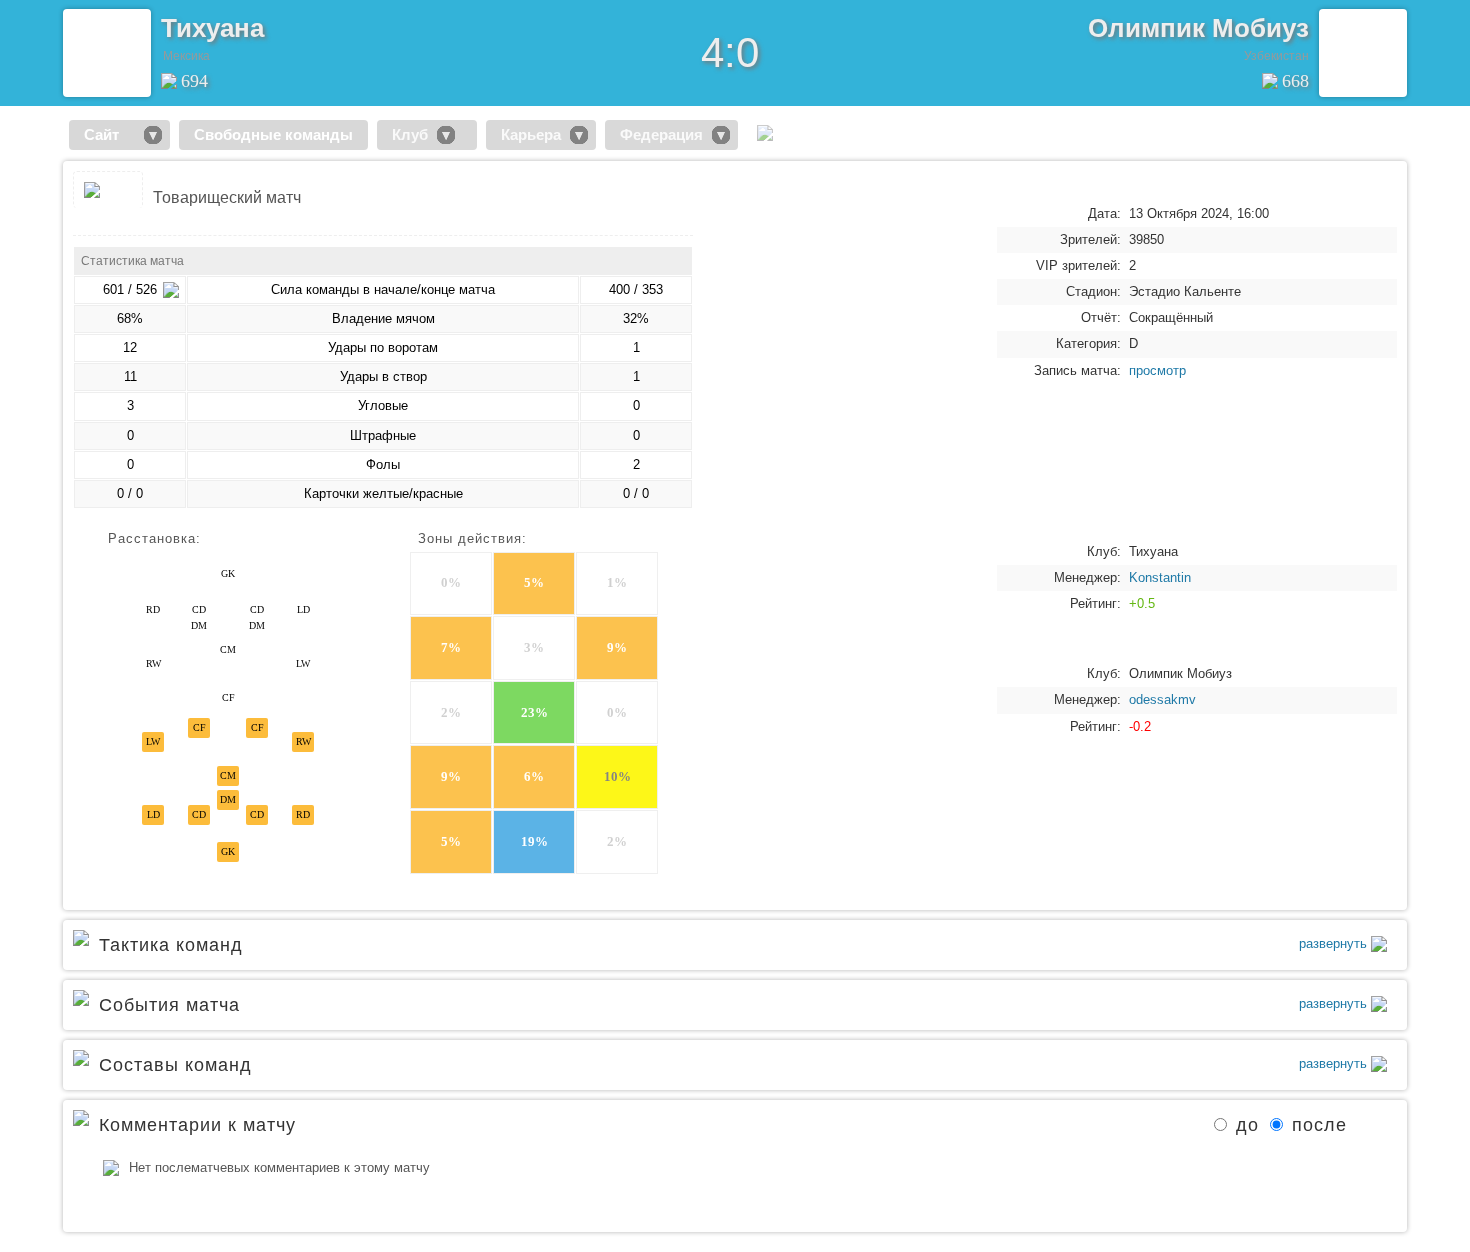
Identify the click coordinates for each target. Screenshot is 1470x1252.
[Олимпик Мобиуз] (1363, 53)
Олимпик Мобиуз (1198, 28)
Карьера (531, 134)
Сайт (109, 134)
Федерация (661, 134)
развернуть (1335, 943)
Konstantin (1160, 577)
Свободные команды (273, 134)
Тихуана (212, 28)
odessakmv (1162, 699)
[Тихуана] (107, 53)
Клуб (410, 134)
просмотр (1157, 370)
